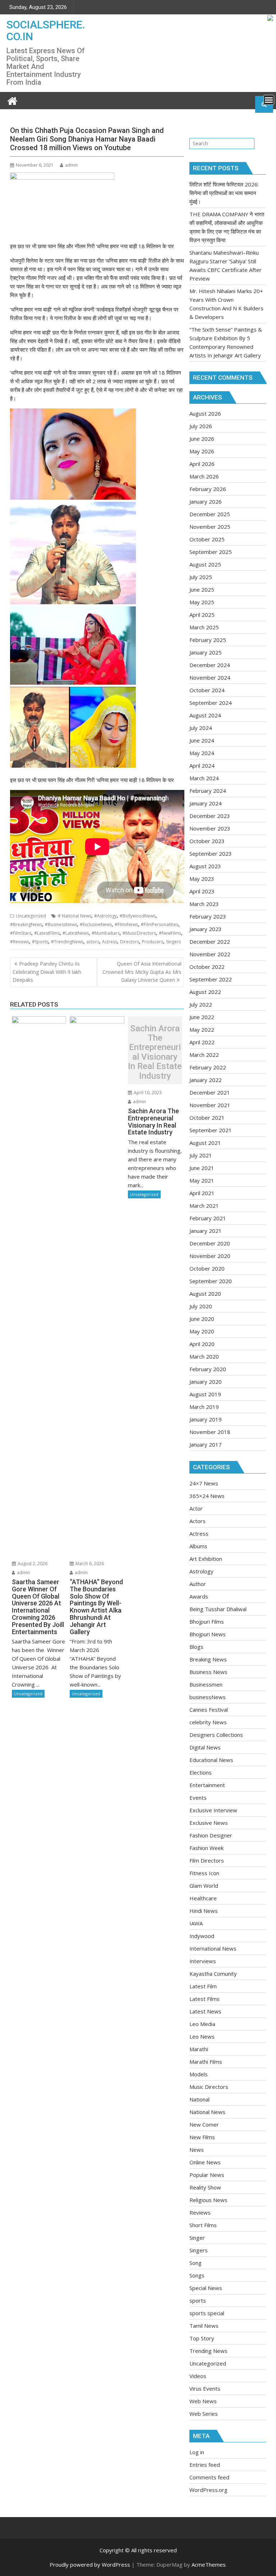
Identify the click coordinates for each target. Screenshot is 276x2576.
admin (72, 165)
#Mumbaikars (106, 933)
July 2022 (201, 1004)
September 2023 (211, 854)
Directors (130, 942)
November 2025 (210, 527)
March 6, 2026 (89, 1564)
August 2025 (205, 564)
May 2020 (202, 1331)
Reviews (200, 2212)
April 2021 (202, 1193)
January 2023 (206, 929)
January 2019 (206, 1419)
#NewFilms (170, 933)
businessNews (208, 1697)
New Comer (204, 2124)
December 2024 (210, 665)
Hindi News (204, 1911)
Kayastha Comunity (213, 1974)
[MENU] (269, 100)
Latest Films (204, 1999)
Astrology (201, 1571)
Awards (199, 1596)
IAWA (196, 1923)
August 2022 (205, 992)
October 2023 (207, 841)
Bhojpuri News (208, 1634)
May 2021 (202, 1180)
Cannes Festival (209, 1710)
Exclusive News (209, 1823)
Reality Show (205, 2187)
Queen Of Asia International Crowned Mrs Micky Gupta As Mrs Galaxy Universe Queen (142, 972)
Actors (197, 1521)
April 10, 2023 (147, 1093)
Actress (110, 942)
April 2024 (202, 766)
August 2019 (205, 1394)
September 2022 (211, 979)
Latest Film (203, 1986)
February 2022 (208, 1067)
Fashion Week (206, 1848)
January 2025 (206, 652)
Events (198, 1798)
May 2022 (202, 1030)
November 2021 (210, 1105)
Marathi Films (206, 2062)
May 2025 (202, 602)
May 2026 (202, 451)
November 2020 (210, 1256)
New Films (202, 2137)
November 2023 (210, 828)
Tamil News (204, 2326)
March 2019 (204, 1407)
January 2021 (206, 1231)
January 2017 (206, 1444)
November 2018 (210, 1432)
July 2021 (201, 1155)
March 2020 (204, 1356)
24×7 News (204, 1483)
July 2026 (201, 426)
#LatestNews (76, 933)
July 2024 (201, 728)
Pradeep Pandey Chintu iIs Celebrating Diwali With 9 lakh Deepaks (47, 972)
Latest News (205, 2011)
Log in (197, 2452)
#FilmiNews (126, 924)
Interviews (203, 1961)
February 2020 (208, 1369)
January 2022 (206, 1080)
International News (213, 1948)
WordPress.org (208, 2490)
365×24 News (207, 1496)
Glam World (204, 1886)
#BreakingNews (26, 924)
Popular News (207, 2175)
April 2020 (202, 1344)
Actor (196, 1508)
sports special (207, 2313)
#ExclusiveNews (96, 924)
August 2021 (205, 1143)
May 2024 (202, 753)
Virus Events (205, 2388)
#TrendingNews (67, 942)
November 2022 (210, 954)
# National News (75, 916)
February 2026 (208, 489)
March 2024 (204, 778)
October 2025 (207, 539)
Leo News (202, 2036)
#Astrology (105, 916)
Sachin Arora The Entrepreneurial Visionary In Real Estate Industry (155, 1052)
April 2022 (202, 1042)
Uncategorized (31, 916)
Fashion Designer (211, 1835)
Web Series (204, 2414)
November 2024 (210, 677)
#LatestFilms (47, 933)
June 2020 (202, 1319)
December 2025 (210, 514)
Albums (198, 1546)
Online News (205, 2162)
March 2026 (204, 476)
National (199, 2099)
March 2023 (204, 904)
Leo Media (202, 2024)
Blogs (196, 1647)
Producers (153, 942)
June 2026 (202, 439)
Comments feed (209, 2477)
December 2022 (210, 942)
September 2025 (211, 552)
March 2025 (204, 627)
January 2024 (206, 803)
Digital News (205, 1747)
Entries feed (205, 2465)
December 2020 (210, 1243)
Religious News (208, 2200)
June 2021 (202, 1168)
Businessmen (206, 1684)
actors (93, 942)
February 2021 (208, 1218)
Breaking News (208, 1659)
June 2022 (202, 1017)
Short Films (203, 2225)
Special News (206, 2288)
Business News (208, 1672)
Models (199, 2074)
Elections (201, 1772)
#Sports (40, 942)
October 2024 (207, 690)
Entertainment (207, 1785)
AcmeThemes (209, 2565)
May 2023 (202, 879)
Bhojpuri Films (207, 1622)
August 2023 (205, 866)
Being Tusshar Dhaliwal (218, 1609)
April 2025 (202, 615)
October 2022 (207, 967)
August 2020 (205, 1294)
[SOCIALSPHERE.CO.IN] (12, 100)
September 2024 (211, 703)
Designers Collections (216, 1735)
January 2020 (206, 1382)
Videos (198, 2376)
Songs (197, 2275)
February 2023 (208, 916)
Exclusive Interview (213, 1810)
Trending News (208, 2351)
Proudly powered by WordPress (90, 2565)
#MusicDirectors (139, 933)
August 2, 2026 (32, 1564)
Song (195, 2263)
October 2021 (207, 1118)
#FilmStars (21, 933)
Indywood (202, 1936)
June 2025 (202, 589)
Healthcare (203, 1898)
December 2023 (210, 816)
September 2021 (211, 1130)
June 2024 (202, 740)
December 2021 (210, 1092)
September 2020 (211, 1281)
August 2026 (205, 413)
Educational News (211, 1760)
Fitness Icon (204, 1873)
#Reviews (20, 942)
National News (207, 2112)
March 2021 (204, 1206)
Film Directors (207, 1860)
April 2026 (202, 464)
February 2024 (208, 791)
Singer (197, 2238)
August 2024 (205, 715)
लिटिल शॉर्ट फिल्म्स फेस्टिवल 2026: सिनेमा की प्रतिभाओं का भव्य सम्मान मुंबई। (224, 193)
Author (198, 1584)
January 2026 (206, 501)
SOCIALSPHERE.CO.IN (46, 31)
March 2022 (204, 1055)
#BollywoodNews (138, 916)
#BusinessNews (61, 924)
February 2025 (208, 640)
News (197, 2150)
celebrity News (208, 1722)
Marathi (199, 2049)
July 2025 (201, 577)
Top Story (202, 2338)
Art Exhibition (206, 1559)
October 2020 (207, 1268)
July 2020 (201, 1306)
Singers (173, 942)
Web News (203, 2401)
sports (198, 2300)
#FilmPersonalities (160, 924)
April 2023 (202, 891)
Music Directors (209, 2087)
